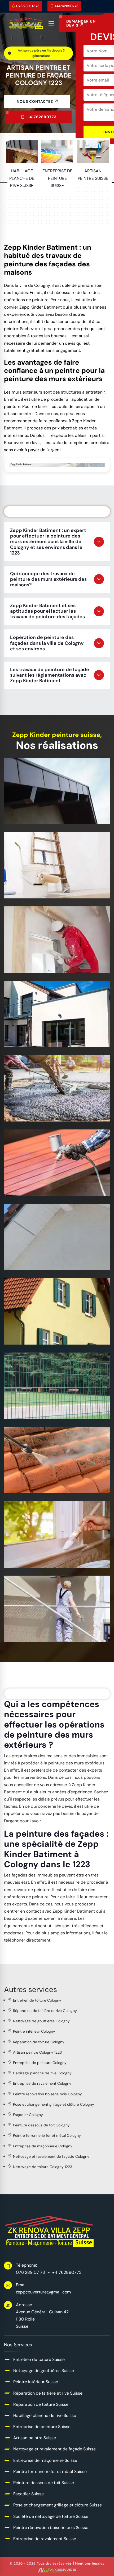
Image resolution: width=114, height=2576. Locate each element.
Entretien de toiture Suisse (39, 2359)
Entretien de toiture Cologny (37, 2000)
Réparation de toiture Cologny (39, 2042)
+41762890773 (67, 6)
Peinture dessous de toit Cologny (41, 2125)
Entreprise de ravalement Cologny (42, 2083)
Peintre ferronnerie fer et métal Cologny (47, 2135)
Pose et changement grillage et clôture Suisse (52, 1404)
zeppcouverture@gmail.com (43, 2292)
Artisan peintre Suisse (40, 961)
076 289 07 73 (28, 6)
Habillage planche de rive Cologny (42, 2073)
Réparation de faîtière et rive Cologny (45, 2011)
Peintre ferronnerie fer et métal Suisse (52, 1181)
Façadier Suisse (32, 1333)
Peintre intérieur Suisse (36, 2382)
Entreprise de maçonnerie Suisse (45, 1107)
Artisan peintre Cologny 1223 (37, 2052)
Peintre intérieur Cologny (34, 2031)
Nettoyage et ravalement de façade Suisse (48, 1032)
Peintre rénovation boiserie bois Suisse (53, 1553)
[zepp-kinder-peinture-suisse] (50, 2231)
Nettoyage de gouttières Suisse (44, 2371)
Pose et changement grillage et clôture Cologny (54, 2104)
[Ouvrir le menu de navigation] (52, 23)
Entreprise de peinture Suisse (50, 887)
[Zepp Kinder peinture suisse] (26, 23)
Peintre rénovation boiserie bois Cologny (47, 2094)
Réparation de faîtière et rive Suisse (48, 2393)
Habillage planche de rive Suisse (44, 809)
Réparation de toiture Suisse (41, 2404)
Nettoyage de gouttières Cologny (41, 2021)
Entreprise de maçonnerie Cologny (43, 2146)
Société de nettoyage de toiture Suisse (53, 1478)
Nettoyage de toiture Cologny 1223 (43, 2167)
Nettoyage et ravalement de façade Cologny (51, 2156)
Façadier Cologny (28, 2115)
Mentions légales (90, 2564)
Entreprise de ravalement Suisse (45, 1627)
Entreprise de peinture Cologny (40, 2063)
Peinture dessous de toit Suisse (44, 1255)
